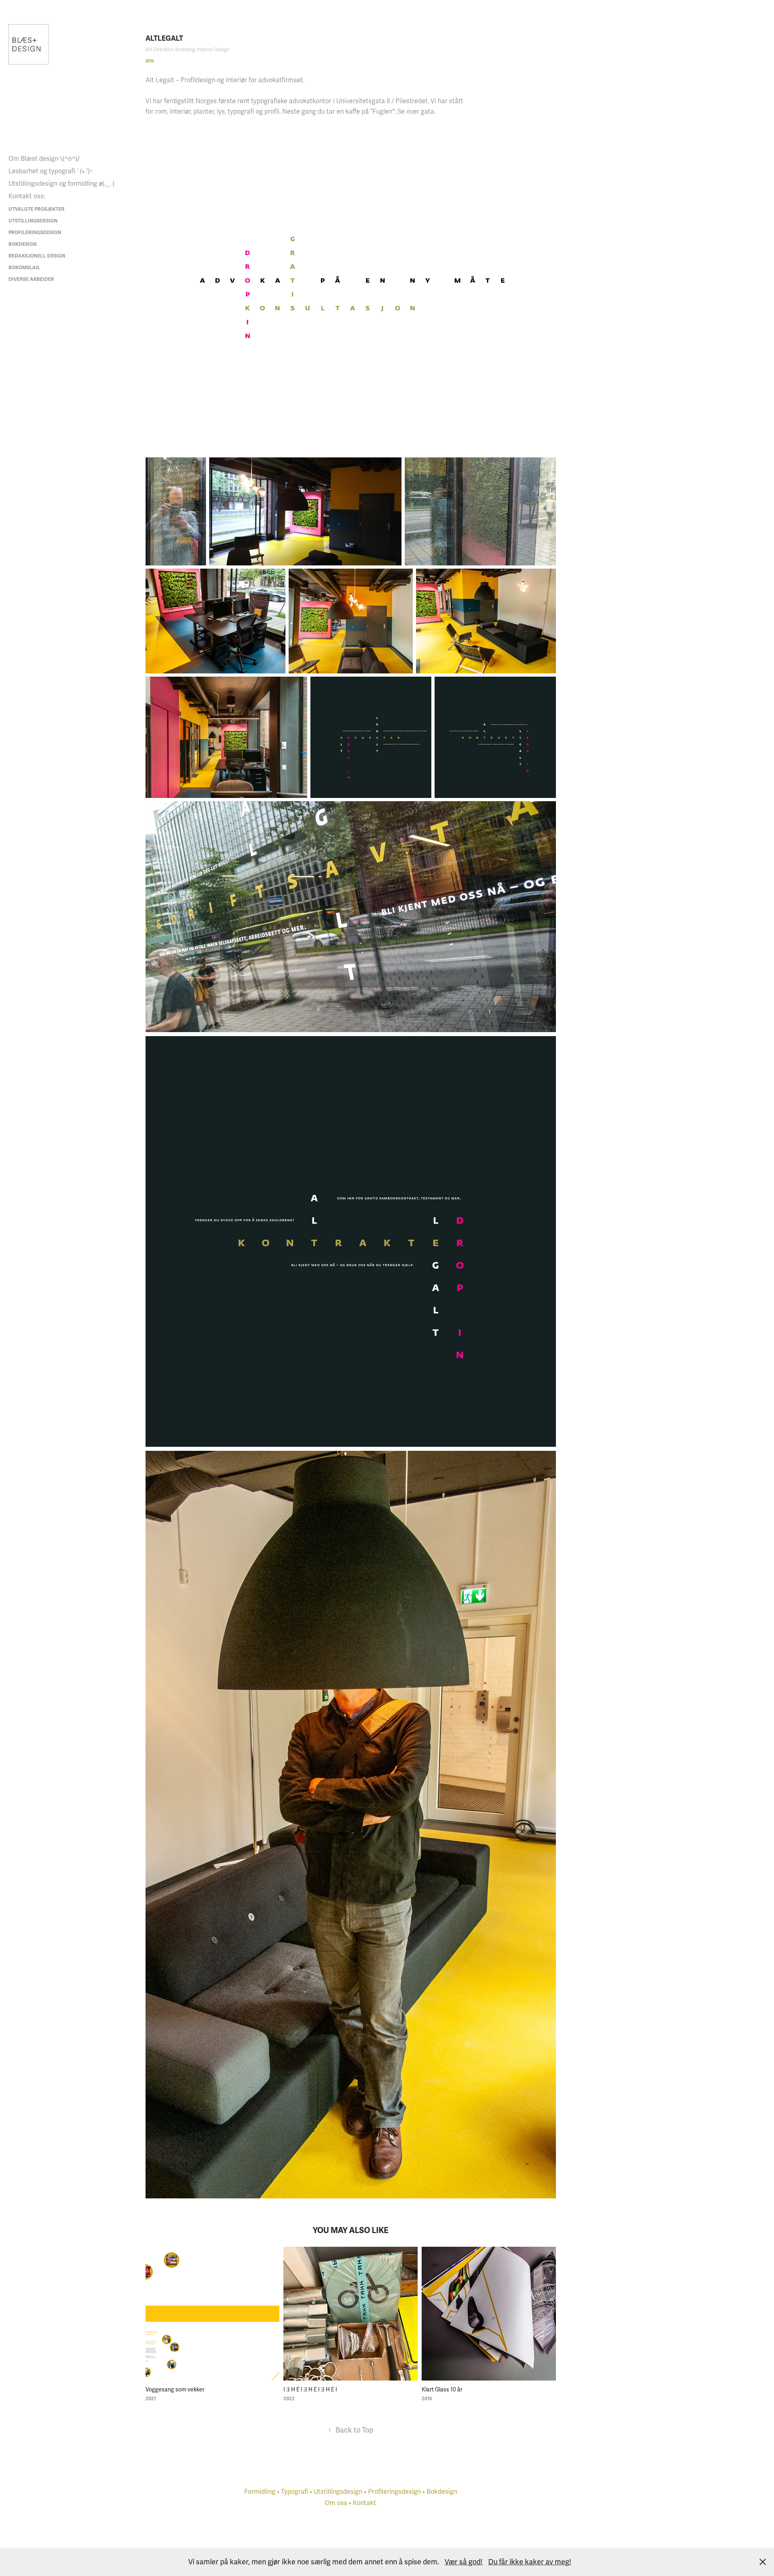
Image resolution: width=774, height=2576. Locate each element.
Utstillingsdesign (33, 221)
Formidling (260, 2492)
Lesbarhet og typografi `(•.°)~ (51, 171)
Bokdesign (23, 244)
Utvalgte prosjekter (36, 209)
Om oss (336, 2503)
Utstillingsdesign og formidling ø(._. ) (61, 184)
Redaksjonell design (37, 256)
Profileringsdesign (35, 233)
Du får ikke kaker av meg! (530, 2562)
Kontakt (364, 2503)
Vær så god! (464, 2562)
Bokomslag (24, 268)
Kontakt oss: (27, 196)
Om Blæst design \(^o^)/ (44, 159)
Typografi (294, 2492)
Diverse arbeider (31, 279)
